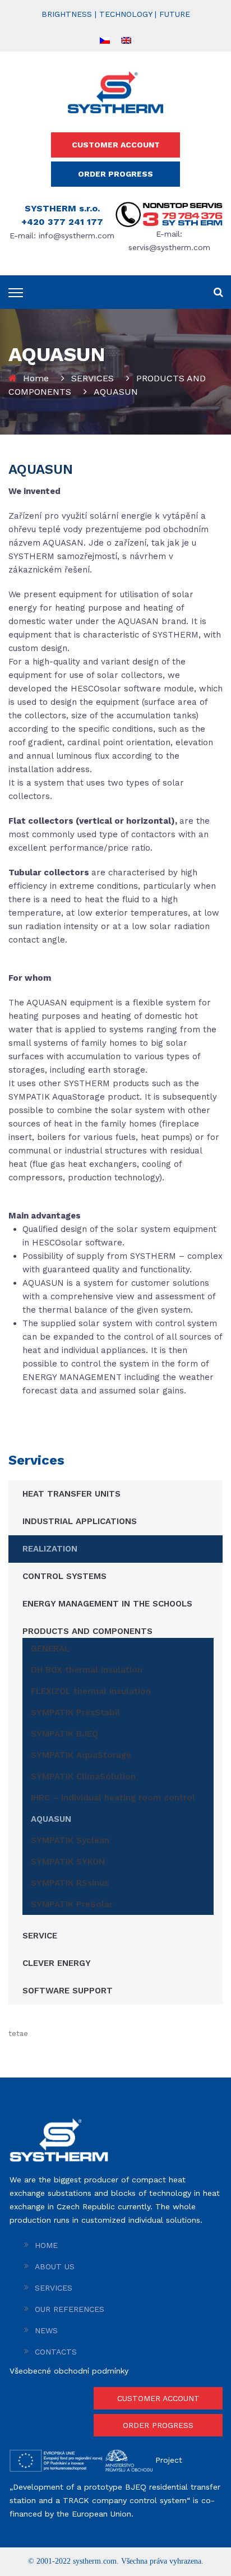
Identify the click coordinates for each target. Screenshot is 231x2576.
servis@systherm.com (169, 247)
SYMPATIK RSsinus (70, 1883)
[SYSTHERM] (115, 91)
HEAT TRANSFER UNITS (71, 1494)
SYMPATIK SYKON (68, 1862)
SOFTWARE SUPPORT (68, 1991)
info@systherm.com (77, 236)
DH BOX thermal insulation (87, 1670)
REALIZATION (50, 1549)
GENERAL (50, 1649)
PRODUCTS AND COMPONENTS (87, 1631)
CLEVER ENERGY (57, 1963)
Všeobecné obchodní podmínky (69, 2371)
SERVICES (93, 378)
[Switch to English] (126, 40)
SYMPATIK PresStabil (75, 1712)
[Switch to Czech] (105, 40)
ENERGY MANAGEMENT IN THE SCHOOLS (107, 1604)
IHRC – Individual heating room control (113, 1798)
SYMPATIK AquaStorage (81, 1755)
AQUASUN (51, 1819)
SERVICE (40, 1936)
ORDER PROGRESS (115, 174)
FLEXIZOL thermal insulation (91, 1691)
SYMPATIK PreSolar (72, 1904)
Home (36, 378)
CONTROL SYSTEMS (64, 1576)
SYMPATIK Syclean (70, 1840)
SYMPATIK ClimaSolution (83, 1776)
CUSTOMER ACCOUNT (116, 145)
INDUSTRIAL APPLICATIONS (80, 1521)
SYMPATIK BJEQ (64, 1734)
